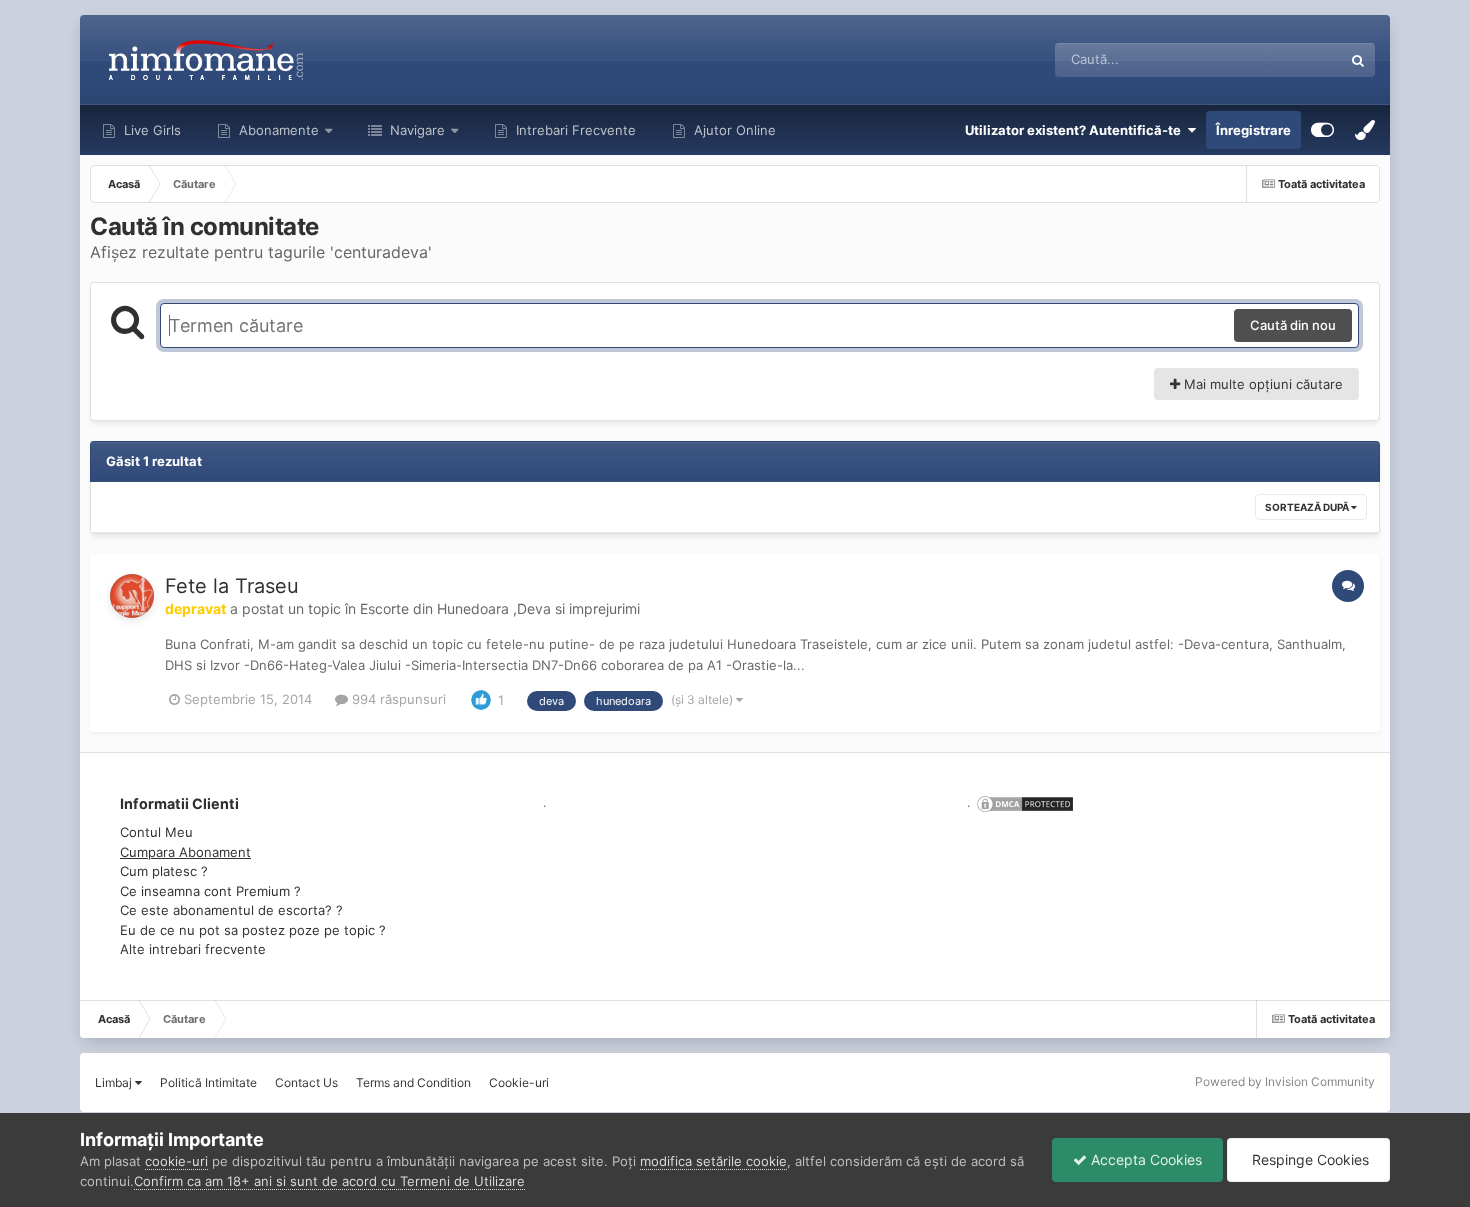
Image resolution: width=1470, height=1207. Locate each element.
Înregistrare (1253, 130)
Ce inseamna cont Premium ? (210, 891)
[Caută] (1358, 60)
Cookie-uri (519, 1082)
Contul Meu (156, 832)
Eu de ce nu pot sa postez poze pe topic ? (253, 930)
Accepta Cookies (1144, 1159)
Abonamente (277, 130)
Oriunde (1292, 59)
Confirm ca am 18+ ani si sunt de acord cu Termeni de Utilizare (329, 1181)
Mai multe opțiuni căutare (1261, 384)
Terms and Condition (413, 1082)
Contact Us (306, 1082)
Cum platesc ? (164, 871)
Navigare (415, 130)
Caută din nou (1293, 325)
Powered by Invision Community (1285, 1081)
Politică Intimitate (208, 1082)
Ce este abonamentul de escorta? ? (231, 910)
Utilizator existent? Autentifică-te (1076, 130)
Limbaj (115, 1082)
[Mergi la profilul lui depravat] (132, 596)
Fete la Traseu (232, 586)
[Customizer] (1322, 130)
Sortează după (1308, 507)
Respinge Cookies (1308, 1159)
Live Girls (150, 130)
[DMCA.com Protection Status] (1023, 802)
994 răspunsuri (397, 699)
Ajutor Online (733, 130)
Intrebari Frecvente (574, 130)
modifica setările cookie (713, 1161)
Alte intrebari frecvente (193, 949)
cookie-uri (176, 1161)
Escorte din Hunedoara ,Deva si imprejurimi (500, 608)
